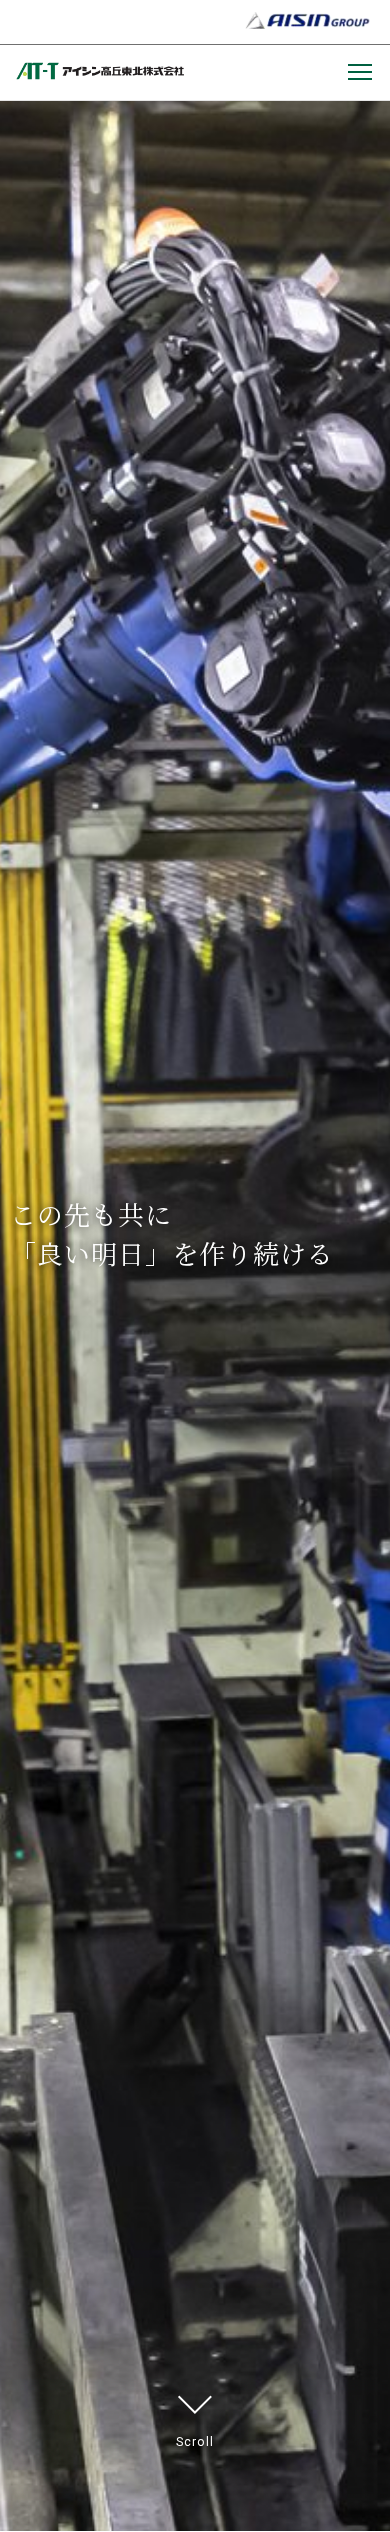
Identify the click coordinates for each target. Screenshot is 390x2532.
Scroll (195, 2442)
